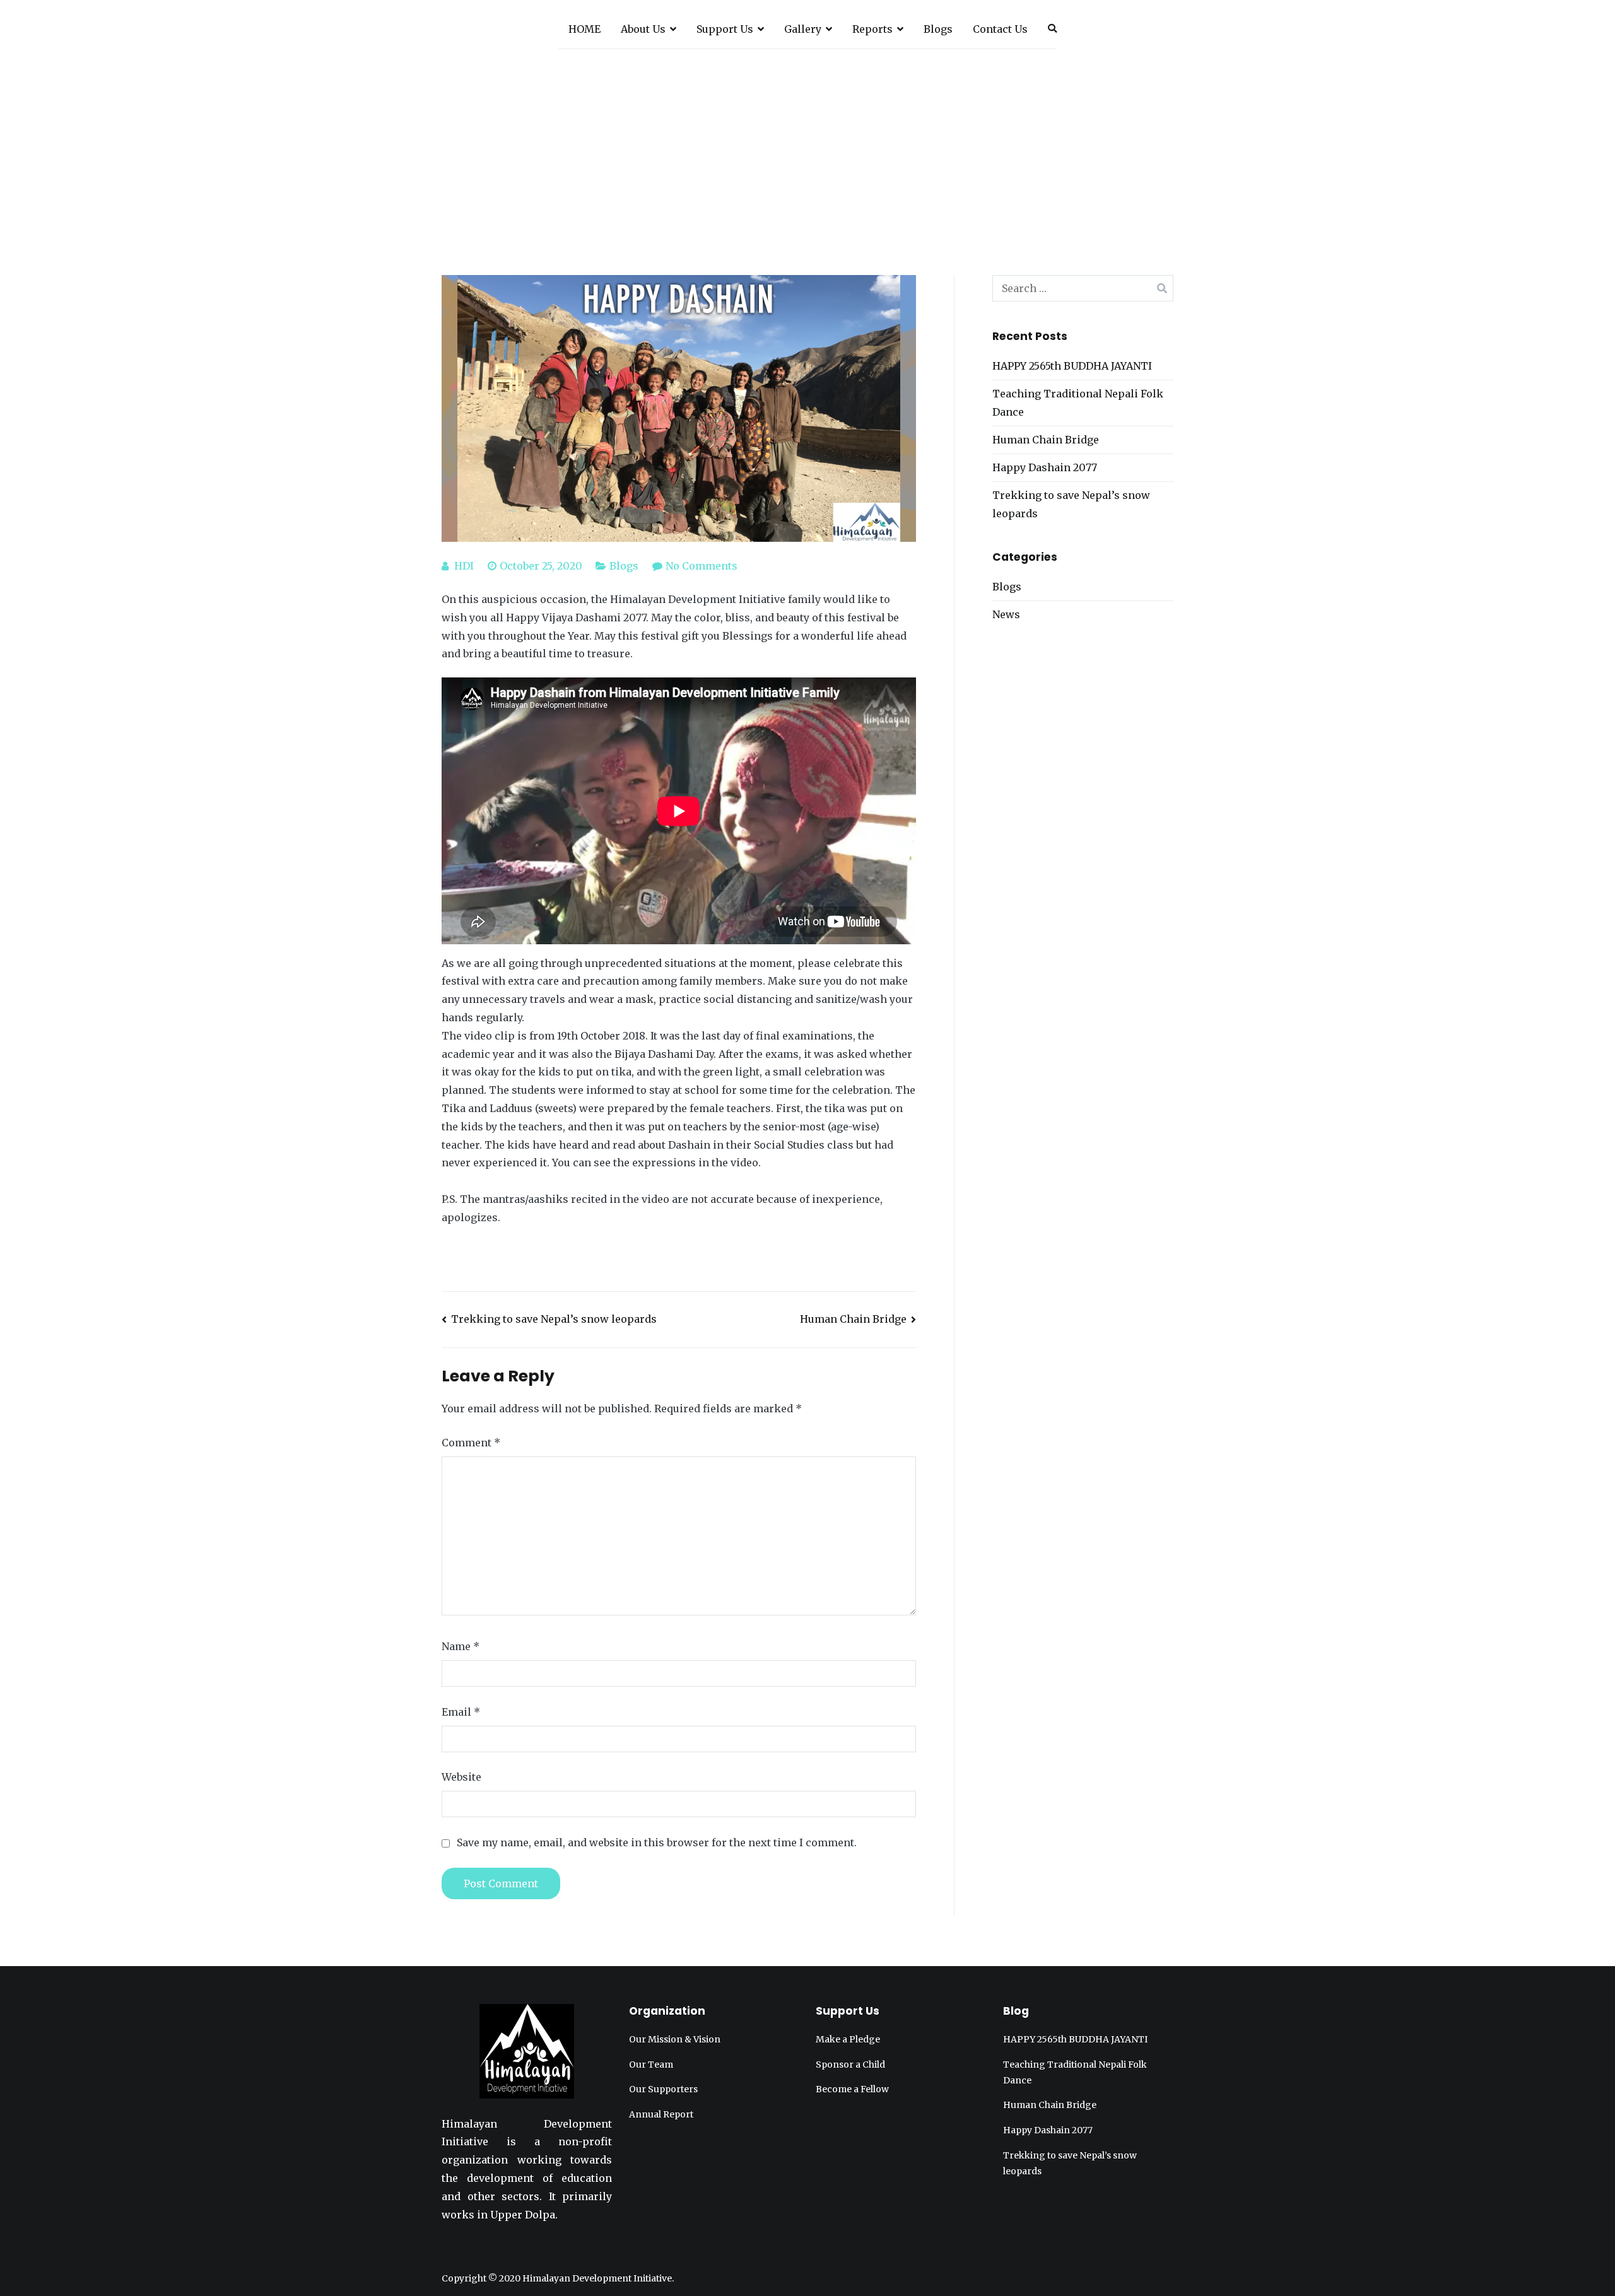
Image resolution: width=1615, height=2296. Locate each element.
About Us (643, 29)
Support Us (725, 29)
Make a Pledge (848, 2039)
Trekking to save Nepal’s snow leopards (554, 1319)
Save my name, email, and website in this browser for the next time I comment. (657, 1842)
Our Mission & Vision (675, 2039)
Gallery (803, 29)
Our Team (651, 2065)
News (1006, 614)
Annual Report (661, 2114)
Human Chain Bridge (853, 1319)
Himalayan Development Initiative (597, 2278)
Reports (872, 29)
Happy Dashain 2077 (1045, 467)
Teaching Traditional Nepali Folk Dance (1078, 403)
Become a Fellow (852, 2089)
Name (461, 1646)
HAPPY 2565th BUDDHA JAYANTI (1072, 366)
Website (461, 1777)
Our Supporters (663, 2089)
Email (461, 1712)
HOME (584, 29)
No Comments (702, 566)
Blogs (938, 29)
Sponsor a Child (850, 2065)
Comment (471, 1443)
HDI (464, 566)
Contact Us (1000, 29)
